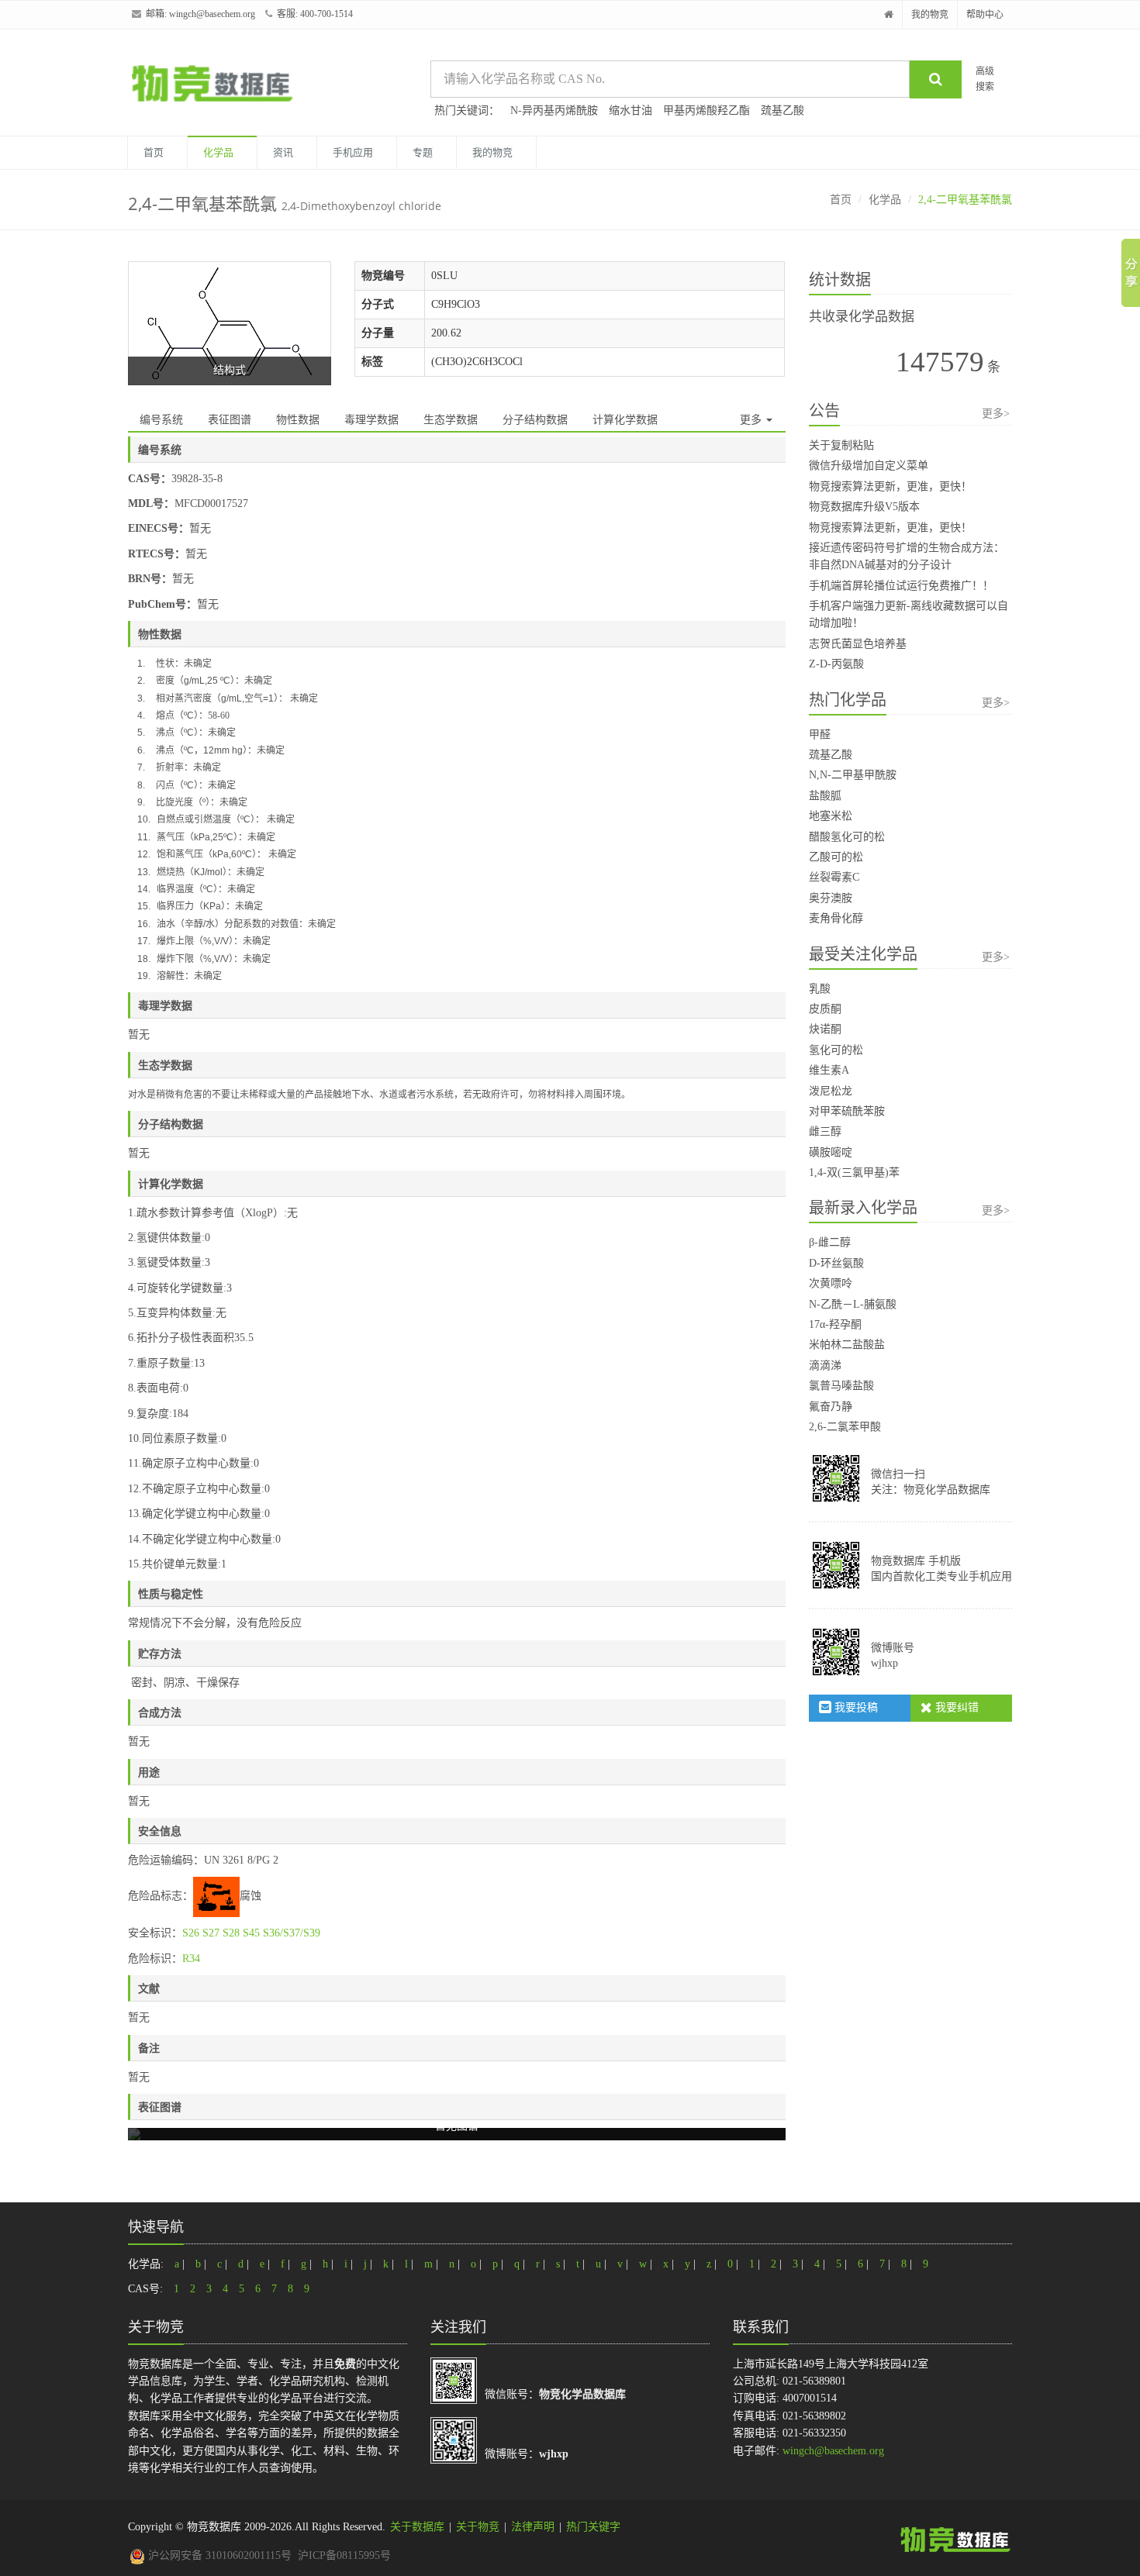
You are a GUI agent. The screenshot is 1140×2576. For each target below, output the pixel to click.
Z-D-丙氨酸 (836, 664)
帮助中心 (985, 15)
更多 (752, 420)
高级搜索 (985, 79)
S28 (231, 1933)
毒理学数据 (371, 420)
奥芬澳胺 (831, 898)
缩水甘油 (630, 110)
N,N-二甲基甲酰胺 (853, 775)
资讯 (283, 152)
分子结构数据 (535, 420)
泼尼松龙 (831, 1091)
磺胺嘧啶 (831, 1152)
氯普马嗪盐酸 (841, 1386)
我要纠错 (955, 1707)
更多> (996, 414)
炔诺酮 (825, 1029)
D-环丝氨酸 (836, 1263)
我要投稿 (855, 1707)
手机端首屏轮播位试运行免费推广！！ (901, 586)
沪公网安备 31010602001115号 (218, 2555)
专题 (423, 152)
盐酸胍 (825, 796)
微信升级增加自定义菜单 (869, 466)
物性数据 (298, 420)
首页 (154, 152)
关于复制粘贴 (841, 445)
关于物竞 (478, 2527)
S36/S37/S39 (292, 1933)
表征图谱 (230, 420)
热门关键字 (593, 2527)
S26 (191, 1933)
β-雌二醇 (830, 1242)
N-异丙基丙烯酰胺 (554, 110)
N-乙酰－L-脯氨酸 (853, 1304)
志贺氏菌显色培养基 (858, 644)
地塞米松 (831, 816)
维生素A (829, 1070)
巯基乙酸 (782, 110)
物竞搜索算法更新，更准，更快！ (890, 486)
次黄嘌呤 (831, 1283)
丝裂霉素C (834, 877)
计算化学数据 (625, 420)
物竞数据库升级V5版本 (864, 507)
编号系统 (161, 420)
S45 (251, 1933)
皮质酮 (825, 1009)
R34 (191, 1959)
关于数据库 (417, 2527)
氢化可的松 (836, 1050)
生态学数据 (451, 420)
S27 (211, 1933)
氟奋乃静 (831, 1407)
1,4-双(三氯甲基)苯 (854, 1172)
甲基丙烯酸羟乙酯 (706, 110)
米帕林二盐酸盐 (847, 1345)
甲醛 (820, 735)
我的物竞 (930, 15)
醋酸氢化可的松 (847, 837)
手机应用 (353, 152)
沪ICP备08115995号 (344, 2555)
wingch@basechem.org (212, 14)
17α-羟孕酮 (835, 1324)
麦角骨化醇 (836, 918)
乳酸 (820, 989)
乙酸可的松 (836, 857)
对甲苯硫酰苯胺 (847, 1111)
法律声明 (533, 2527)
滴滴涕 (825, 1366)
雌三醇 (825, 1131)
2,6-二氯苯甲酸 (845, 1427)
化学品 (218, 152)
